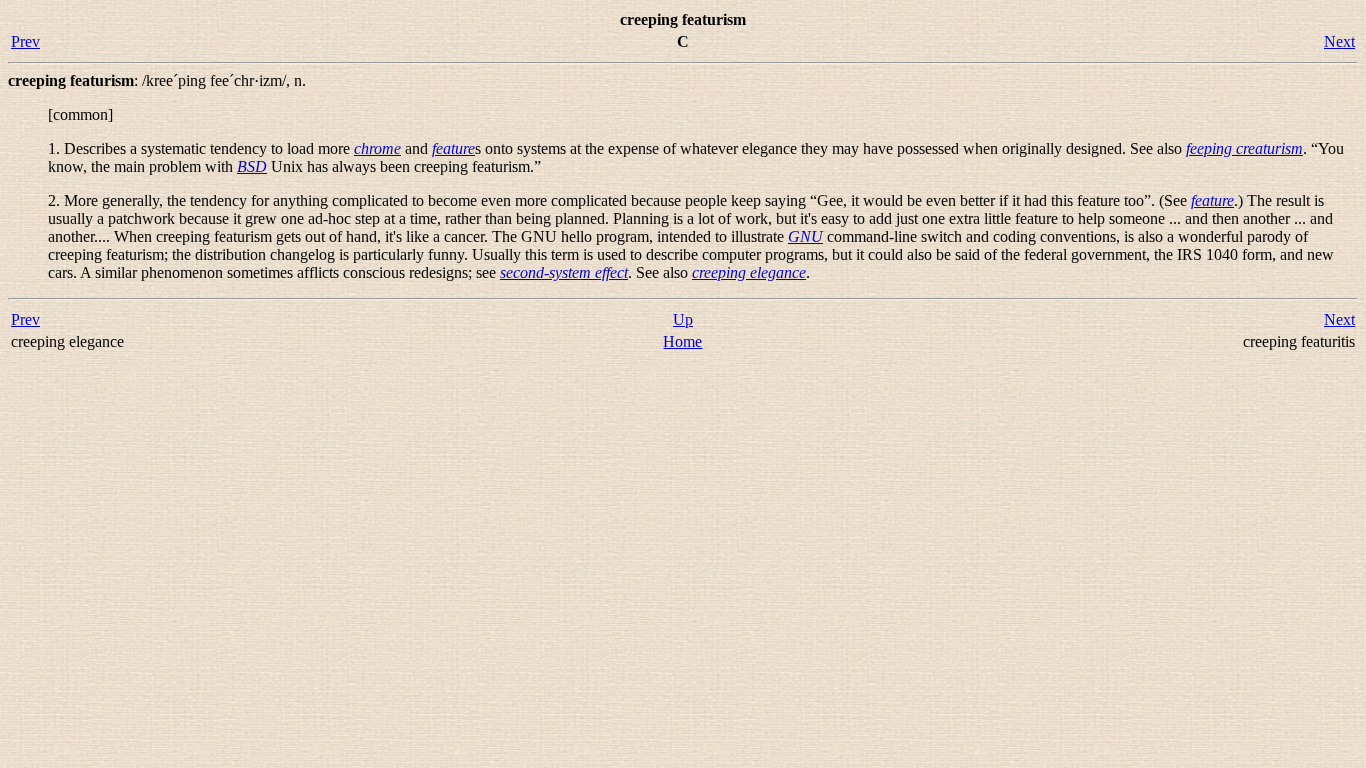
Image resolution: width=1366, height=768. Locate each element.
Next (1339, 41)
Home (682, 341)
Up (683, 319)
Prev (25, 41)
